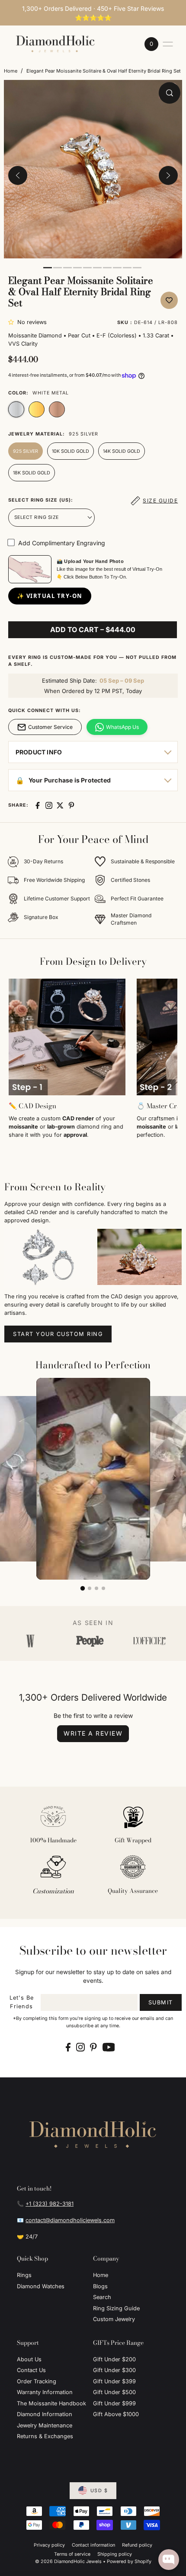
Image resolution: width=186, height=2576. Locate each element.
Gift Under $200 (114, 2359)
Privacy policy (49, 2545)
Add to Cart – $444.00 (93, 630)
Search (102, 2297)
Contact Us (31, 2370)
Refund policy (137, 2545)
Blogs (100, 2286)
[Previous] (18, 175)
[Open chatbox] (169, 2560)
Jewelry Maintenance (45, 2425)
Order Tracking (37, 2381)
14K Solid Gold (122, 451)
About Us (29, 2359)
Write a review (93, 1733)
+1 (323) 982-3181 (50, 2204)
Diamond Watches (41, 2286)
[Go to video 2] (90, 1588)
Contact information (93, 2545)
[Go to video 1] (83, 1588)
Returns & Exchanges (45, 2436)
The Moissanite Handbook (51, 2403)
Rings (24, 2275)
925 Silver (26, 451)
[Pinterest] (93, 2047)
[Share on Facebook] (38, 805)
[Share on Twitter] (60, 805)
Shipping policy (115, 2554)
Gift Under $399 (114, 2381)
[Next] (168, 175)
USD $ (99, 2491)
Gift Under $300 (114, 2370)
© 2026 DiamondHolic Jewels (68, 2562)
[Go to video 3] (96, 1588)
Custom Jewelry (114, 2319)
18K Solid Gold (32, 473)
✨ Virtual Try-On (50, 596)
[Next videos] (174, 1478)
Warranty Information (45, 2392)
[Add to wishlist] (169, 300)
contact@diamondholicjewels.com (70, 2220)
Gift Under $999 (114, 2403)
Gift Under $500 (114, 2392)
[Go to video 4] (103, 1588)
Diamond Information (45, 2414)
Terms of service (72, 2554)
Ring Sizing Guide (116, 2308)
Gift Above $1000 (116, 2414)
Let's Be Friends (22, 2002)
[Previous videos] (12, 1478)
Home (11, 71)
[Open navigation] (168, 44)
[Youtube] (109, 2047)
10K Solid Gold (71, 451)
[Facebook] (68, 2047)
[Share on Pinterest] (71, 805)
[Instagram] (80, 2047)
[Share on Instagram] (49, 805)
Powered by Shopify (129, 2562)
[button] (13, 322)
